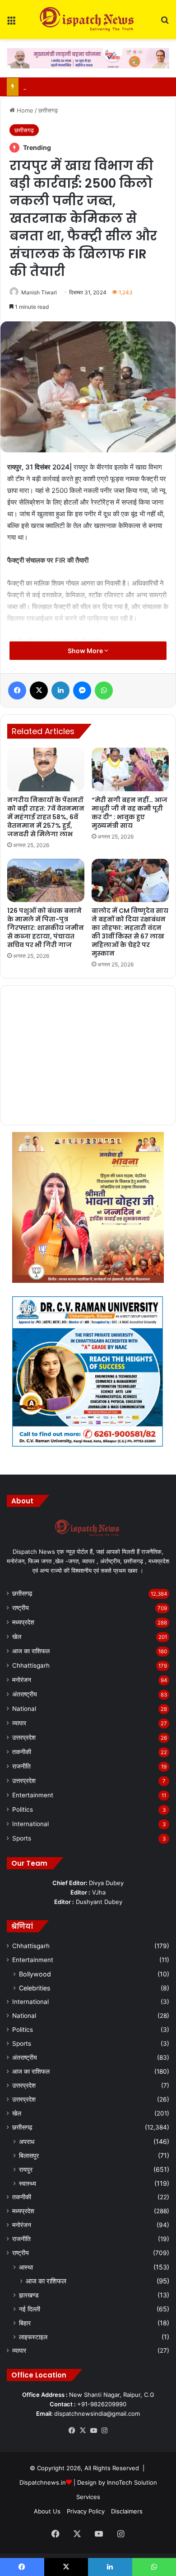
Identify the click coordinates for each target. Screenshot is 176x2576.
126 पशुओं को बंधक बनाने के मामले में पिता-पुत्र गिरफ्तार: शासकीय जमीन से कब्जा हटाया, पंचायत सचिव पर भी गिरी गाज (46, 928)
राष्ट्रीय (21, 1608)
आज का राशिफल (31, 1651)
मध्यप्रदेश (23, 1622)
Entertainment (33, 1795)
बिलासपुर (29, 2155)
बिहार (25, 2323)
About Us (47, 2511)
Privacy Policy (86, 2511)
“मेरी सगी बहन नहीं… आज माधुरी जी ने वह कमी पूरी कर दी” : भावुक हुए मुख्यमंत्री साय (130, 813)
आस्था (26, 2267)
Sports (22, 1838)
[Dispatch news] (88, 20)
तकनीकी (22, 1752)
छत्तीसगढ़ (48, 110)
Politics (23, 1809)
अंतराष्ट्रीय (25, 1694)
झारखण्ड (29, 2295)
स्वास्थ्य (28, 2183)
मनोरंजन (22, 1680)
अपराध (27, 2141)
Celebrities (35, 1988)
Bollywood (35, 1974)
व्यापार (19, 1723)
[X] (83, 2431)
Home (24, 110)
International (30, 1824)
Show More (86, 651)
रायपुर (26, 2169)
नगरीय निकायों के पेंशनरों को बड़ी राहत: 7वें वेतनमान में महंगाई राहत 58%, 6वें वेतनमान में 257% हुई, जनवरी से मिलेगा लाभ (46, 817)
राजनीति (21, 1766)
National (24, 1709)
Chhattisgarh (31, 1665)
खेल (17, 1637)
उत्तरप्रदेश (24, 1737)
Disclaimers (127, 2511)
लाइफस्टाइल (33, 2337)
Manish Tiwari (39, 292)
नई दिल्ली (30, 2309)
